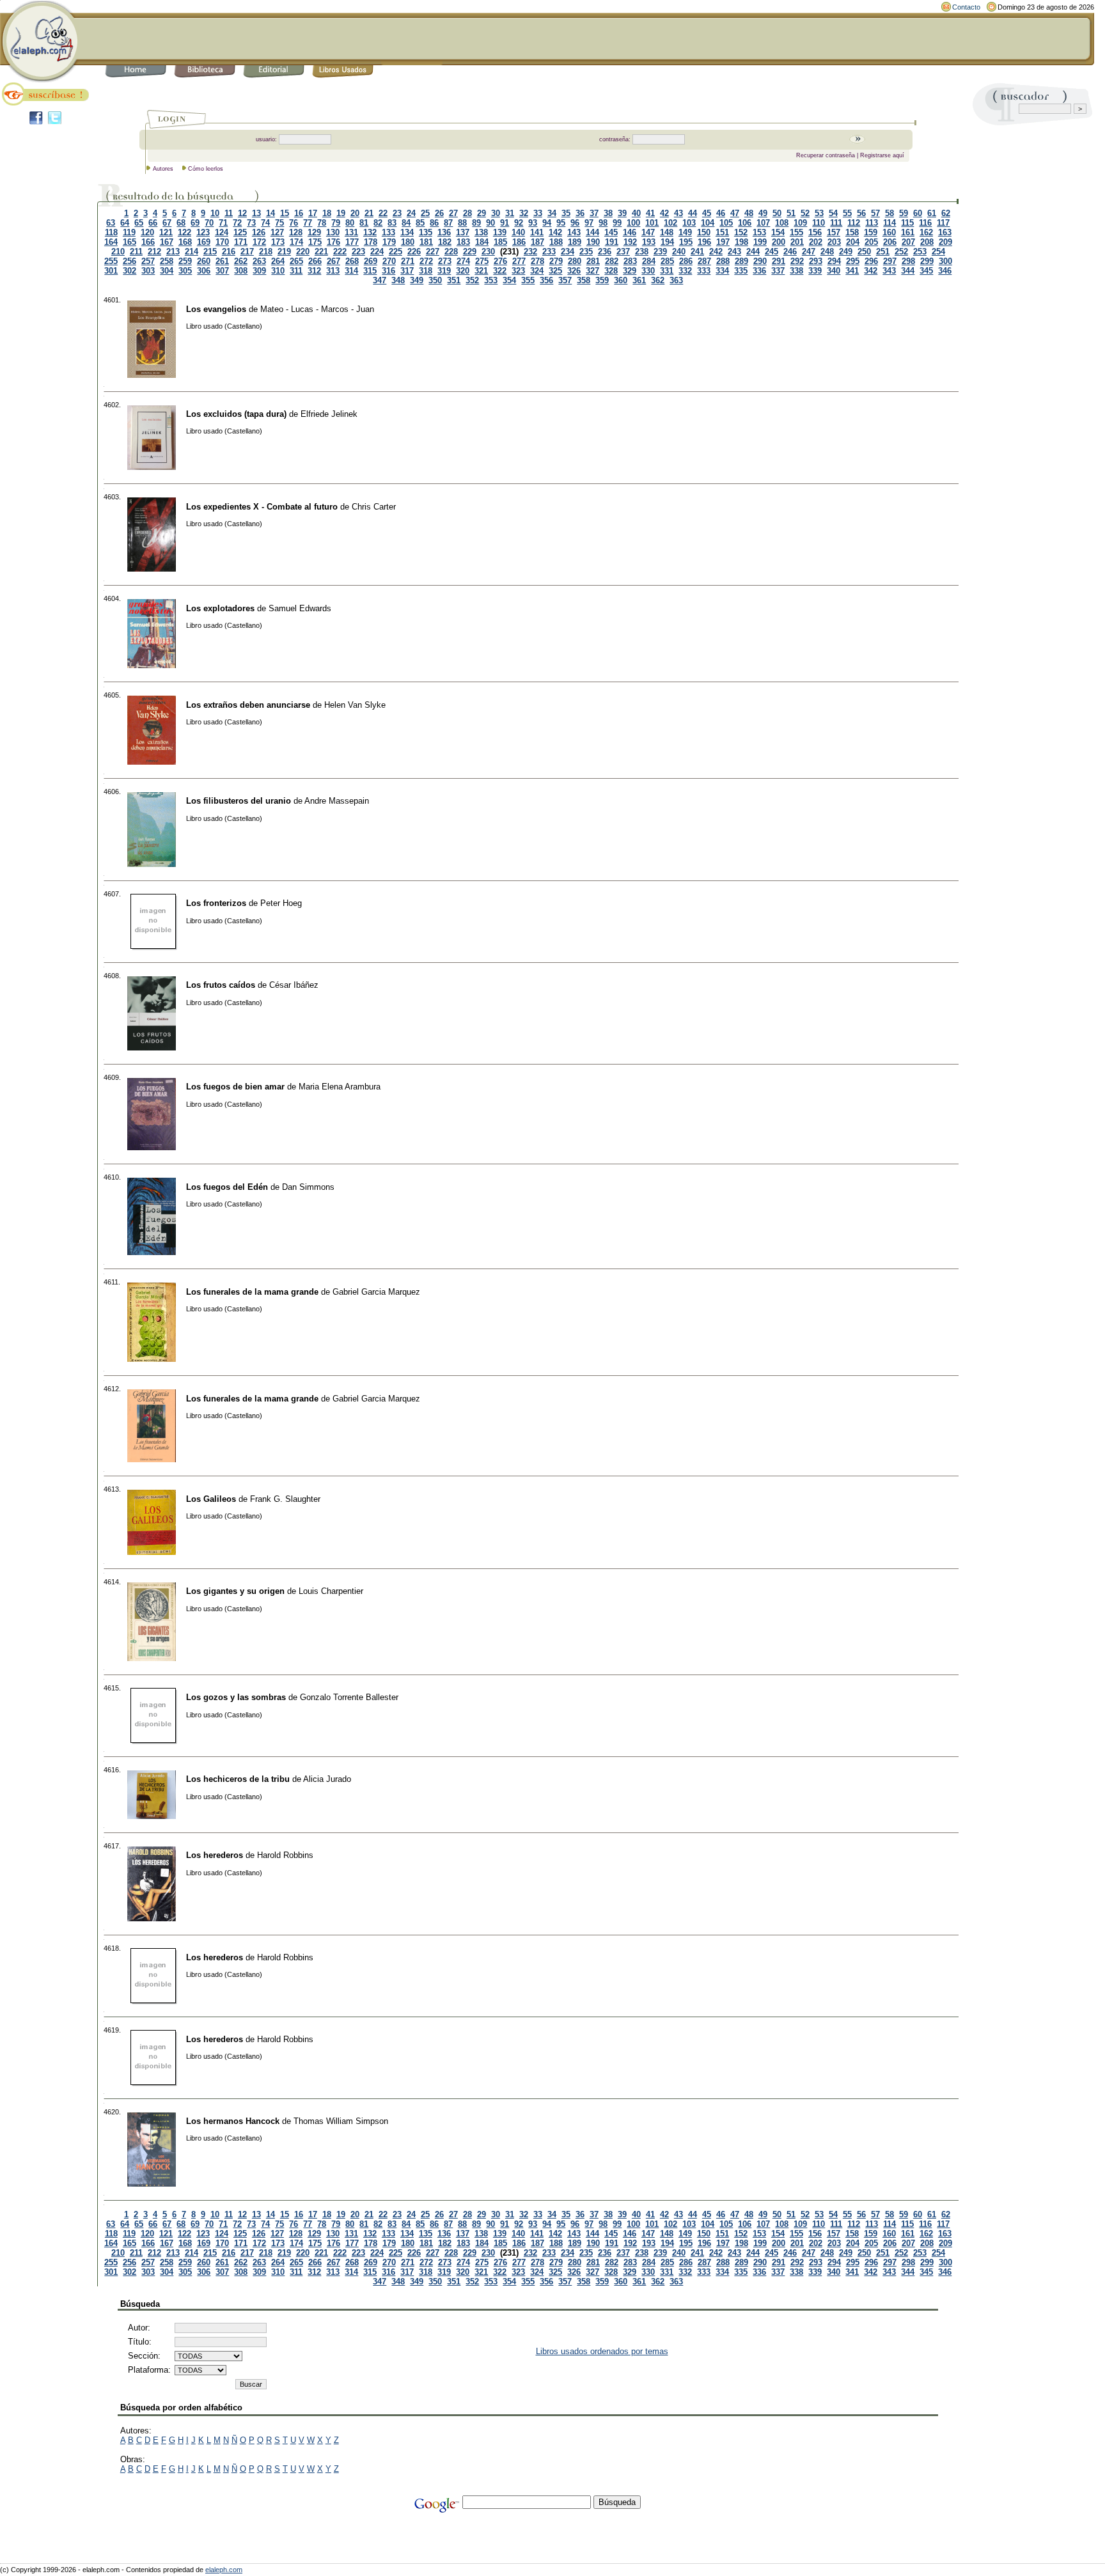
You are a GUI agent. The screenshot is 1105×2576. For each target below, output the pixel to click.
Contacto (966, 7)
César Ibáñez (294, 985)
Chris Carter (374, 507)
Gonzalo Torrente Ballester (349, 1697)
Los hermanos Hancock (233, 2121)
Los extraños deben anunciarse (248, 705)
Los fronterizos (216, 903)
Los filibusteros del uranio (239, 801)
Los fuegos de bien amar (235, 1087)
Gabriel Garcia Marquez (376, 1292)
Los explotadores (220, 608)
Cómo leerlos (206, 169)
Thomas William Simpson (341, 2121)
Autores (163, 169)
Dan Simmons (308, 1187)
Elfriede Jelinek (329, 414)
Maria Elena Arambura (340, 1087)
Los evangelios (216, 309)
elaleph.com (224, 2570)
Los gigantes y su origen (235, 1591)
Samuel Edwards (300, 608)
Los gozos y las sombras (236, 1697)
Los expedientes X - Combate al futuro (262, 507)
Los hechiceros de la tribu (238, 1779)
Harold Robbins (285, 1855)
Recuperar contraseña (826, 155)
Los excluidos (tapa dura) (236, 414)
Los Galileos (211, 1499)
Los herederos (215, 1855)
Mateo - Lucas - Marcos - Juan (317, 309)
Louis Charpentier (331, 1591)
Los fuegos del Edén (227, 1187)
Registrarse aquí (882, 155)
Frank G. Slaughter (285, 1499)
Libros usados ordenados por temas (602, 2351)
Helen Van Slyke (355, 705)
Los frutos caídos (221, 985)
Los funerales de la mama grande (252, 1292)
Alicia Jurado (327, 1779)
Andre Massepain (337, 801)
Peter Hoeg (281, 903)
